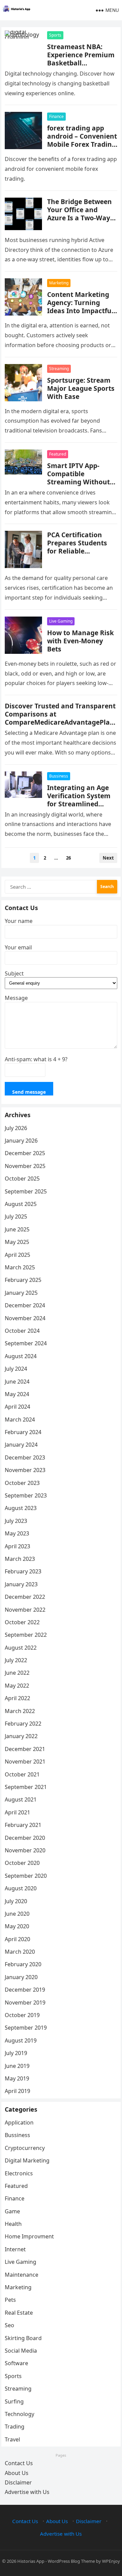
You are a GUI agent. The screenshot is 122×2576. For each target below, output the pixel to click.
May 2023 (17, 1533)
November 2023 (25, 1470)
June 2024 (17, 1382)
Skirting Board (23, 2338)
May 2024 (17, 1394)
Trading (15, 2427)
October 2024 (22, 1331)
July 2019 (16, 2053)
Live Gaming (61, 621)
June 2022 (17, 1673)
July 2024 (16, 1369)
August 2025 (21, 1204)
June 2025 (17, 1229)
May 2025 (17, 1242)
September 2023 (26, 1495)
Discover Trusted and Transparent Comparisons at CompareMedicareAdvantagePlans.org (60, 718)
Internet (15, 2249)
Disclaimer (18, 2482)
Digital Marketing (27, 2160)
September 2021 (26, 1787)
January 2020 (21, 1977)
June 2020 (17, 1914)
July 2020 (16, 1901)
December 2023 (25, 1457)
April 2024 (17, 1407)
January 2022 (21, 1736)
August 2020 (21, 1888)
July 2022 (16, 1660)
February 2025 (23, 1280)
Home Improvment (29, 2236)
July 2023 (16, 1521)
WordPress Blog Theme (71, 2561)
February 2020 (23, 1964)
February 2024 (23, 1432)
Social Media (21, 2351)
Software (16, 2363)
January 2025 (21, 1293)
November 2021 (25, 1762)
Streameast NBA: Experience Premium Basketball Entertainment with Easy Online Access (81, 63)
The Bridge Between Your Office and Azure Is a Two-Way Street (79, 214)
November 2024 (25, 1318)
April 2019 (17, 2091)
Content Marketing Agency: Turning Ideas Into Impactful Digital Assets (80, 307)
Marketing (59, 283)
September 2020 (26, 1876)
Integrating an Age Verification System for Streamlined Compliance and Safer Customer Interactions (79, 808)
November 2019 (25, 2003)
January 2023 (21, 1584)
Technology (19, 2414)
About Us (17, 2473)
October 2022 (22, 1622)
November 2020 (25, 1850)
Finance (56, 116)
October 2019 (22, 2015)
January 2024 (21, 1445)
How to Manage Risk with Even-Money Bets (80, 641)
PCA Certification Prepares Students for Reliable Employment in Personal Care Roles (79, 551)
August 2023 (21, 1508)
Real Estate (19, 2313)
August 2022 (21, 1648)
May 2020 (17, 1926)
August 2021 (21, 1799)
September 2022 (26, 1635)
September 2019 (26, 2028)
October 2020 (22, 1863)
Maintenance (22, 2275)
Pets (10, 2300)
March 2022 (20, 1711)
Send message (29, 1092)
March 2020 (20, 1952)
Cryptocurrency (25, 2148)
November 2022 (25, 1610)
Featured (58, 454)
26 (68, 858)
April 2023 (17, 1546)
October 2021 (22, 1774)
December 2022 (25, 1597)
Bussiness (59, 776)
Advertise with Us (27, 2492)
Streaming (59, 369)
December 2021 (25, 1749)
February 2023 (23, 1571)
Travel (12, 2439)
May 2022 (17, 1686)
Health (13, 2224)
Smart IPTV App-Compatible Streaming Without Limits (78, 478)
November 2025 (25, 1166)
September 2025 (26, 1191)
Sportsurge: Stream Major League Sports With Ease (81, 388)
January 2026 (21, 1141)
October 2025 (22, 1179)
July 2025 (16, 1216)
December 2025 (25, 1153)
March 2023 (20, 1559)
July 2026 (16, 1128)
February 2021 (23, 1825)
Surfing (14, 2401)
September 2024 (26, 1343)
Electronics (19, 2173)
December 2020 (25, 1838)
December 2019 (25, 1990)
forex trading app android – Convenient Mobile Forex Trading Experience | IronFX (82, 140)
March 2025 (20, 1267)
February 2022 (23, 1724)
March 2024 (20, 1420)
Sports (55, 35)
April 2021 (17, 1812)
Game (12, 2211)
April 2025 (17, 1255)
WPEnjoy (111, 2561)
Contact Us (19, 2463)
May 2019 (17, 2078)
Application (19, 2122)
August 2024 (21, 1356)
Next (108, 858)
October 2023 (22, 1483)
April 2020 (17, 1939)
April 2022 (17, 1698)
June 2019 (17, 2066)
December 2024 (25, 1305)
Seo (9, 2325)
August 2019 (21, 2040)
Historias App (31, 2561)
